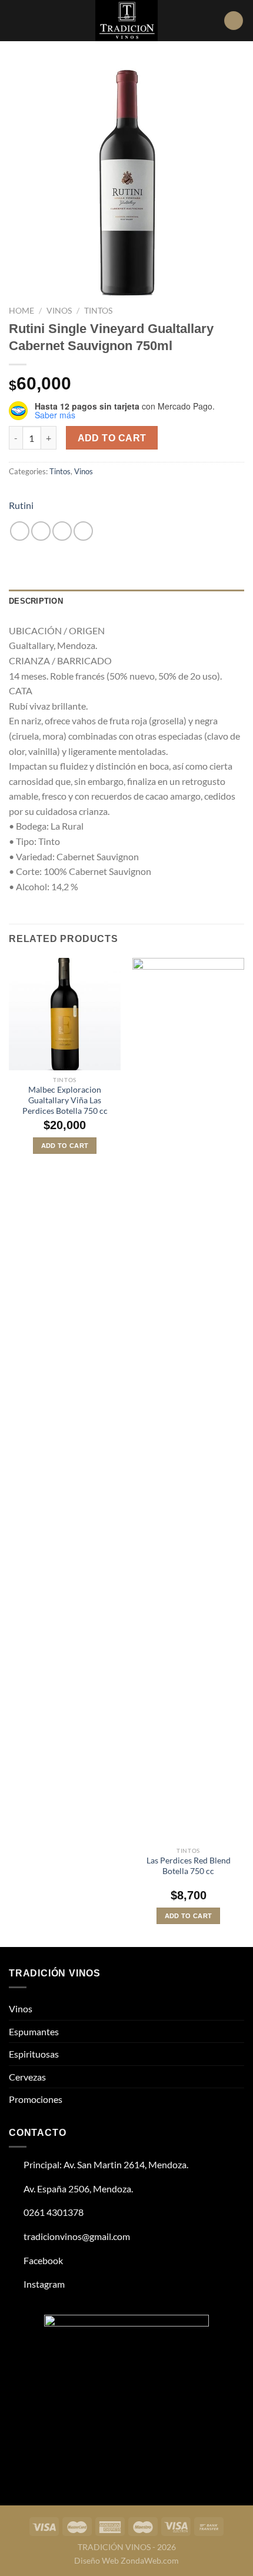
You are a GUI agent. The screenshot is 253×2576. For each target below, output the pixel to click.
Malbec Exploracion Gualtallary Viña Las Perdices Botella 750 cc (65, 1100)
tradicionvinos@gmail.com (76, 2236)
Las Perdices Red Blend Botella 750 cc (189, 1866)
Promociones (36, 2099)
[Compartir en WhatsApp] (20, 531)
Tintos (98, 311)
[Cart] (234, 21)
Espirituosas (34, 2054)
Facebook (42, 2260)
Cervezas (27, 2077)
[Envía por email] (83, 531)
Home (21, 311)
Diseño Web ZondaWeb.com (126, 2560)
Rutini (21, 505)
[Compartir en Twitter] (62, 531)
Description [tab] (36, 601)
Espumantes (34, 2031)
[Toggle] (239, 2009)
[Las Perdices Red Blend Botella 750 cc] (188, 1399)
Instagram (43, 2284)
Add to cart (112, 438)
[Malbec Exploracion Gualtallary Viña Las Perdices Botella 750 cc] (65, 1014)
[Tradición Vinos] (126, 21)
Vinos (59, 311)
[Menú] (16, 20)
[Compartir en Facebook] (41, 531)
